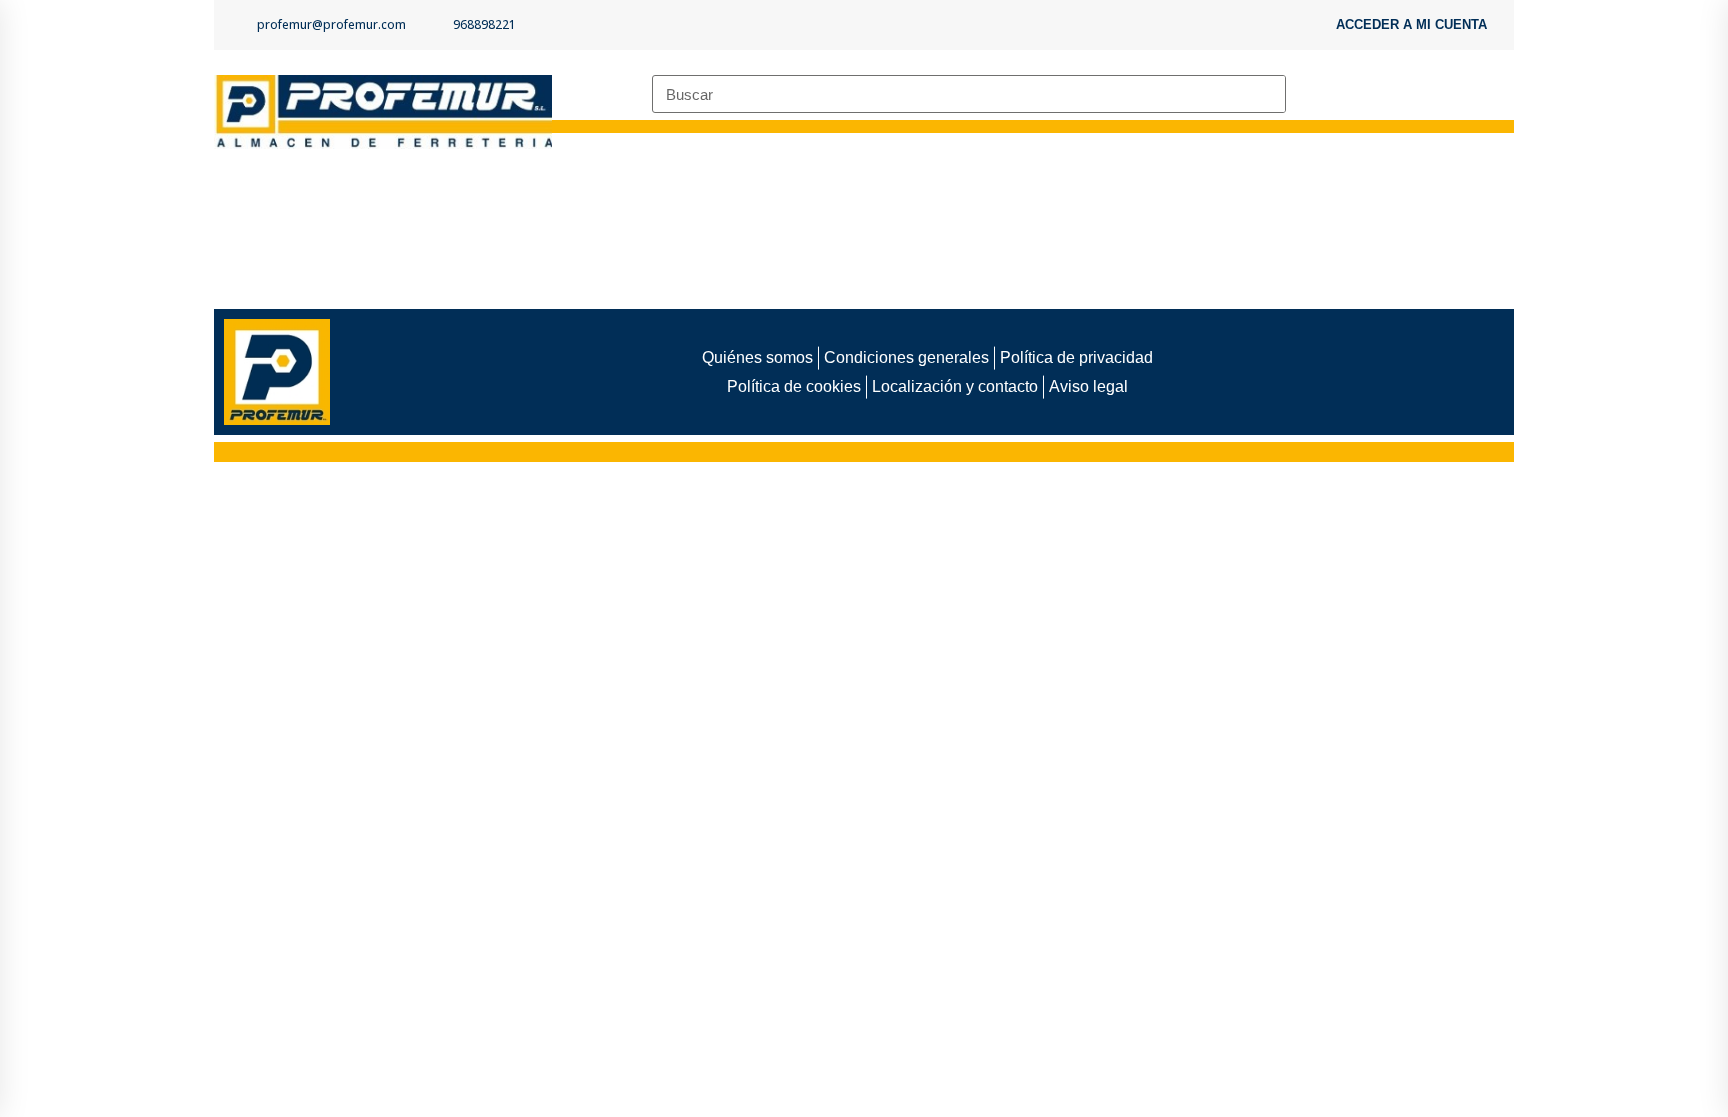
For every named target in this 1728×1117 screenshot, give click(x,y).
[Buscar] (1266, 94)
